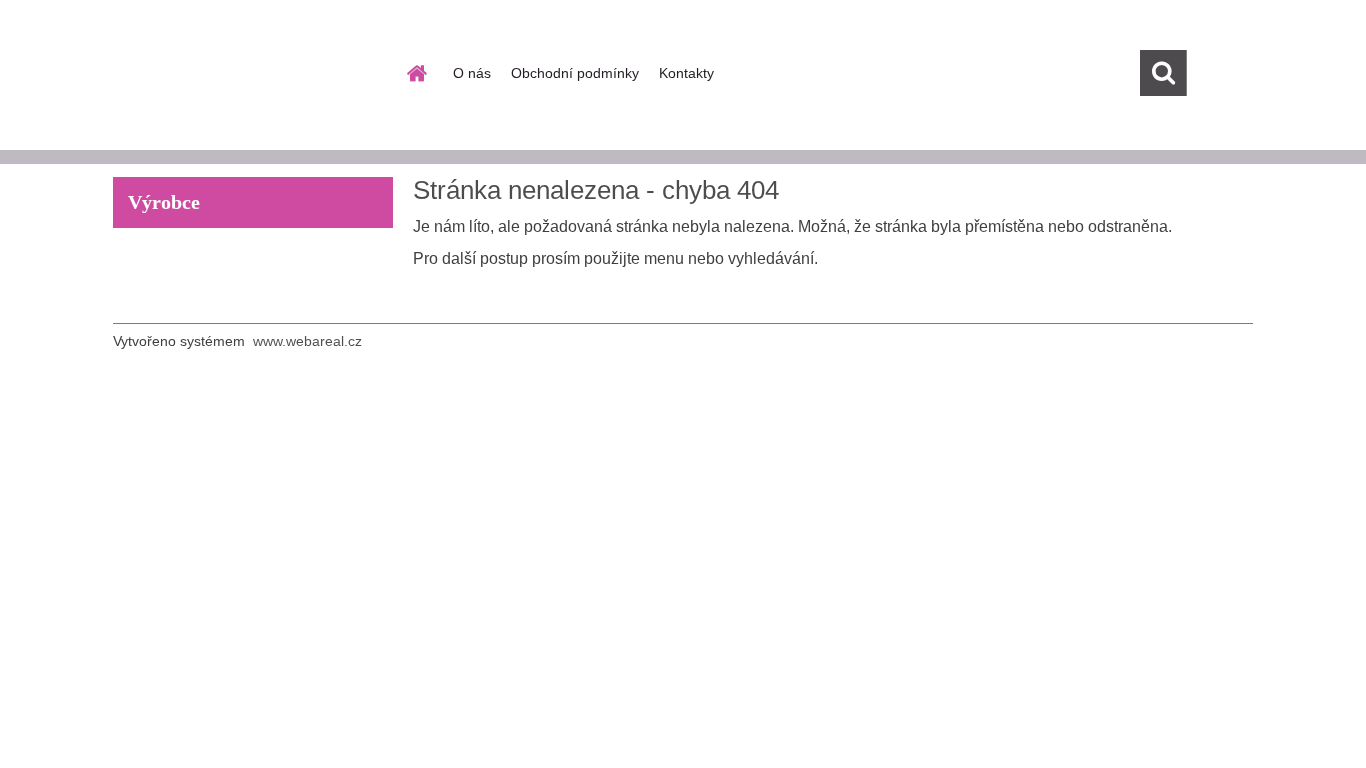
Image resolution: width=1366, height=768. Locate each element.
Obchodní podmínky (575, 73)
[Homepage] (415, 73)
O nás (472, 73)
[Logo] (250, 74)
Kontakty (686, 73)
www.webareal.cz (307, 341)
